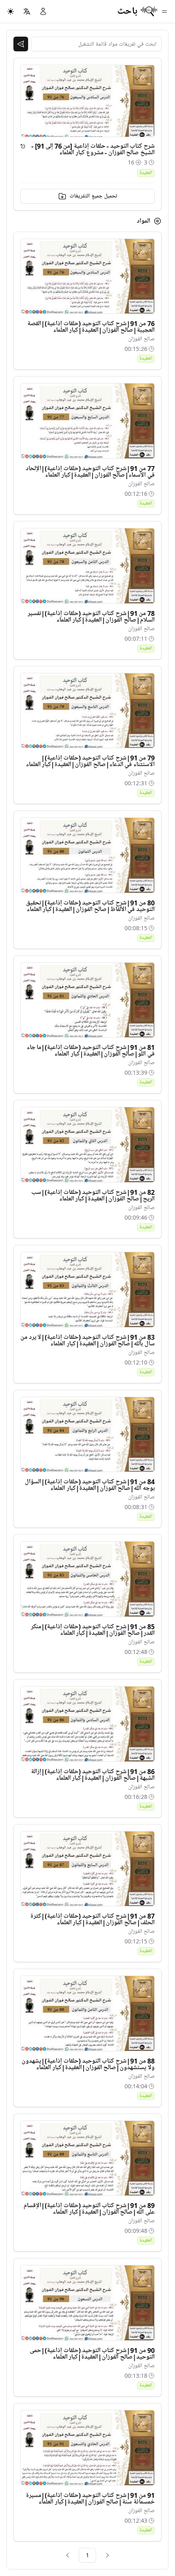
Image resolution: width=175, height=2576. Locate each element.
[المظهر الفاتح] (11, 11)
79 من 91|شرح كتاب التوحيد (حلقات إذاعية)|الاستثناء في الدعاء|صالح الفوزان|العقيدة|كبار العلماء (90, 761)
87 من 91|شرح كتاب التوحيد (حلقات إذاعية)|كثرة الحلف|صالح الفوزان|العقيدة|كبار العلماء (93, 1919)
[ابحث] (21, 44)
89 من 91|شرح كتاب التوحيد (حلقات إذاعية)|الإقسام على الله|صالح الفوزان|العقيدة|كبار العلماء (89, 2209)
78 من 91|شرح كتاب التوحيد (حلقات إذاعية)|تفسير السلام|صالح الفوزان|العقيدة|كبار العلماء (91, 617)
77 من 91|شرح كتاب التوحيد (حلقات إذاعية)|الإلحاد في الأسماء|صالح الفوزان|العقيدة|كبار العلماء (90, 472)
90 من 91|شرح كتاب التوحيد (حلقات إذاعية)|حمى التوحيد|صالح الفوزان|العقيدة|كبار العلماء (92, 2354)
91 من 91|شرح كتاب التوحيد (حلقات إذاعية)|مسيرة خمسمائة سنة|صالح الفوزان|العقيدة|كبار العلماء (90, 2499)
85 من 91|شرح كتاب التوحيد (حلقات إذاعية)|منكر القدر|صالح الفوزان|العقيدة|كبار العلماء (93, 1630)
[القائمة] (164, 11)
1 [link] (87, 2555)
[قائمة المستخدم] (43, 11)
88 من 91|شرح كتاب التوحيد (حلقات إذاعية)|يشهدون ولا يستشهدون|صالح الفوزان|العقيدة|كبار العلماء (88, 2064)
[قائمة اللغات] (27, 11)
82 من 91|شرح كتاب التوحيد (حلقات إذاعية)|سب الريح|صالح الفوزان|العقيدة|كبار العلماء (93, 1196)
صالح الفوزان (141, 339)
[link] (107, 2555)
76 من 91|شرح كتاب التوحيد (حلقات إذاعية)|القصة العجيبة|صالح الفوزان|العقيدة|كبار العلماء (91, 327)
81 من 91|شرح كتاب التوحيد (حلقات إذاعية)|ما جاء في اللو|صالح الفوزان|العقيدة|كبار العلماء (91, 1051)
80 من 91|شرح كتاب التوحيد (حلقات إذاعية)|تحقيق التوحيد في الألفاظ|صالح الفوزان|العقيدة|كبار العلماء (90, 906)
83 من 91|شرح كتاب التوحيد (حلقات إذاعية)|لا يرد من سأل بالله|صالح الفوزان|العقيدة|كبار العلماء (87, 1341)
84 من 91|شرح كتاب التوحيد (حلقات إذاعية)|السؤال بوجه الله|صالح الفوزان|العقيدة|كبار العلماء (90, 1485)
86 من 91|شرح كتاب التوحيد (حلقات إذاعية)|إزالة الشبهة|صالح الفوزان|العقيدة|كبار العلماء (93, 1775)
